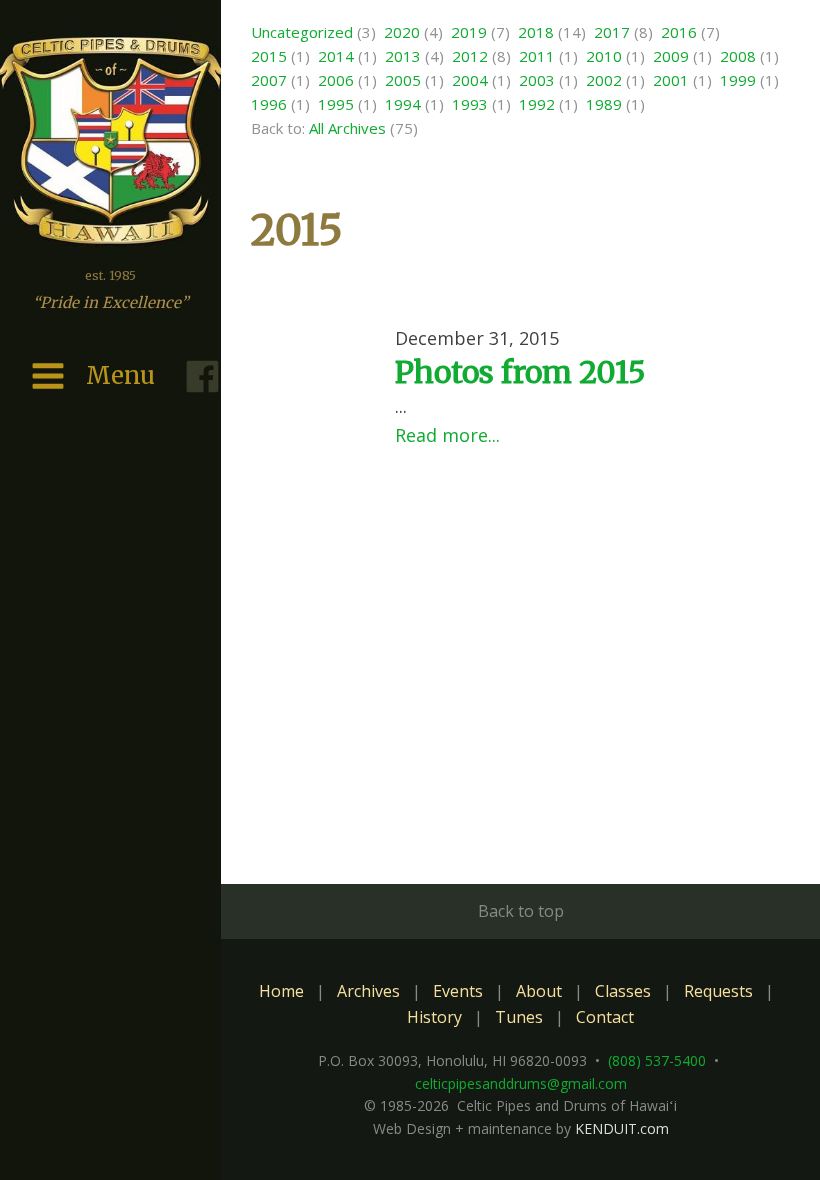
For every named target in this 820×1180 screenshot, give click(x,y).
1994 (403, 104)
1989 (604, 104)
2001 (671, 80)
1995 (336, 104)
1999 (738, 80)
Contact (605, 1017)
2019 (469, 32)
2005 (403, 80)
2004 (470, 80)
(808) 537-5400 (657, 1060)
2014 (336, 56)
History (434, 1017)
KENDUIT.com (622, 1128)
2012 (470, 56)
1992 (537, 104)
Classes (623, 991)
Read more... (447, 435)
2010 (604, 56)
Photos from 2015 (520, 372)
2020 (402, 32)
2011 (537, 56)
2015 (269, 56)
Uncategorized (302, 32)
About (539, 991)
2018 (536, 32)
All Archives (347, 128)
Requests (718, 991)
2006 (336, 80)
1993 (470, 104)
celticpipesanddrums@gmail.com (521, 1083)
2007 (269, 80)
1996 (269, 104)
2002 (604, 80)
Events (458, 991)
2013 (403, 56)
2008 (738, 56)
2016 (679, 32)
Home (281, 991)
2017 (612, 32)
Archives (368, 991)
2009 (671, 56)
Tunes (519, 1017)
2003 (537, 80)
